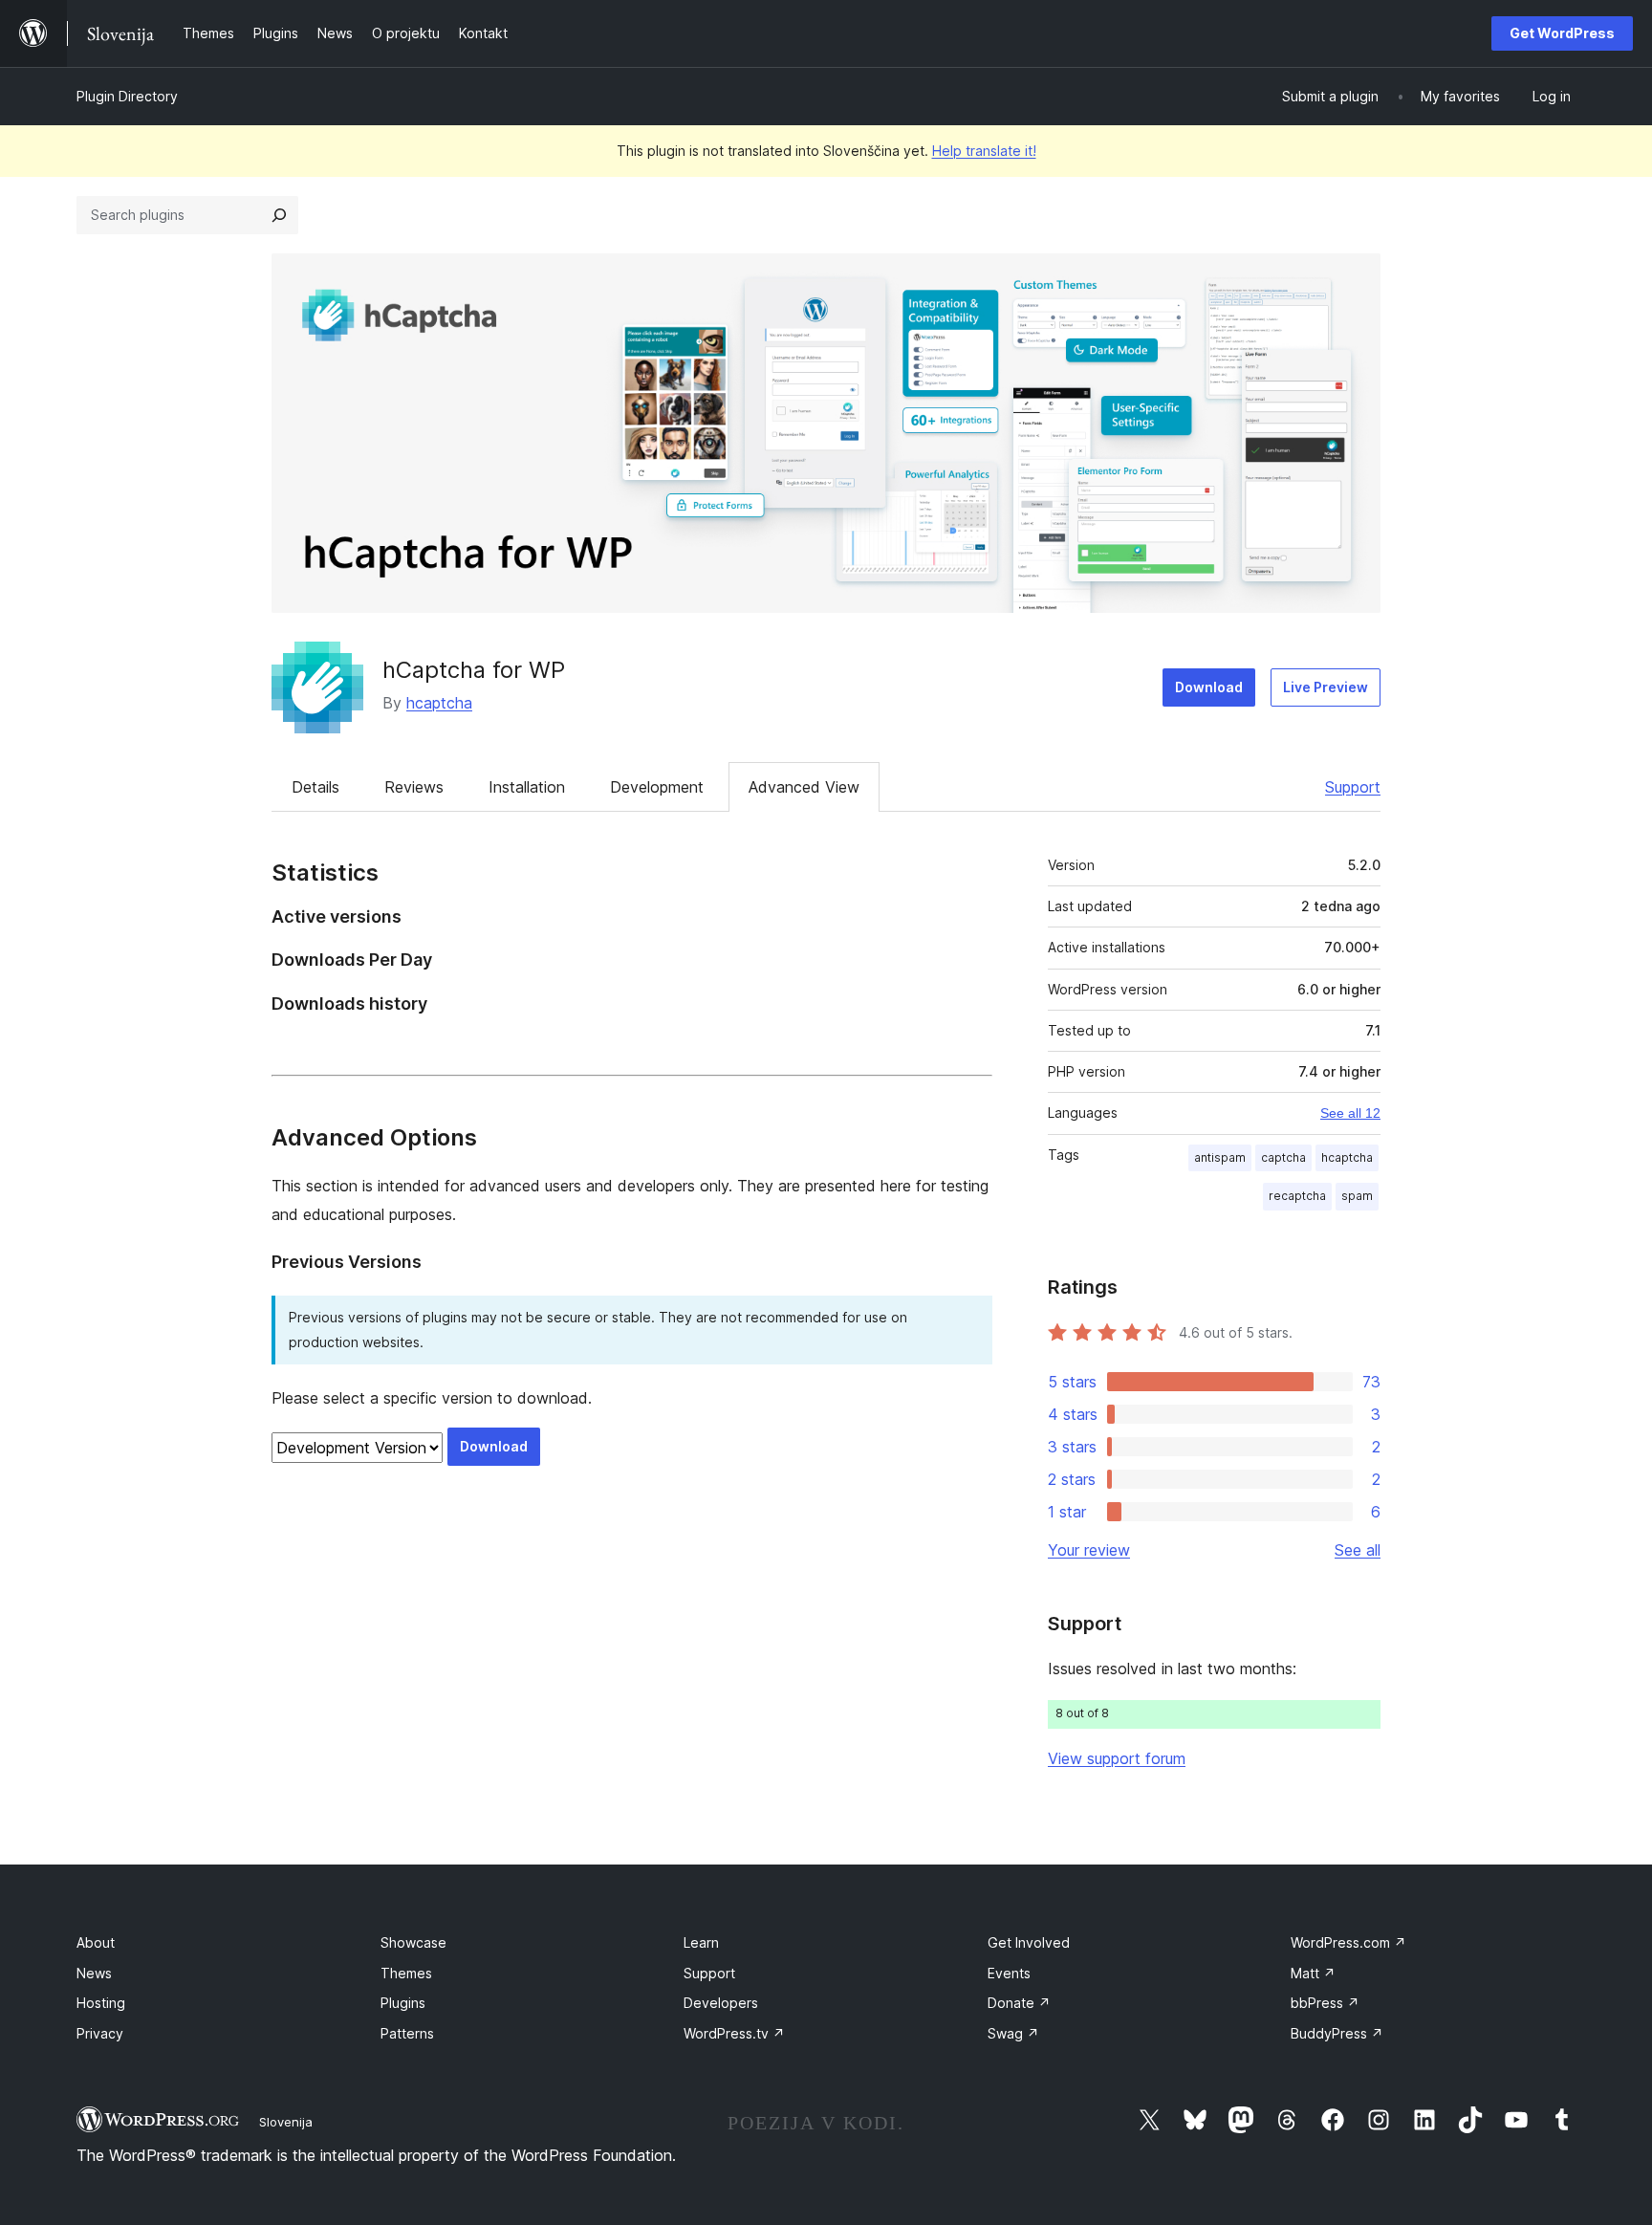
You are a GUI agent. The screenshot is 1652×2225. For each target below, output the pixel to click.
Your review (1089, 1550)
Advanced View (804, 787)
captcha (1283, 1157)
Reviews (414, 787)
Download (1209, 687)
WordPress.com (1348, 1942)
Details (315, 787)
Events (1009, 1973)
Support (1353, 787)
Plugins (403, 2003)
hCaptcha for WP (474, 670)
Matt (1313, 1973)
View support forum (1117, 1758)
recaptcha (1297, 1196)
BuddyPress (1337, 2033)
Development (657, 787)
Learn (701, 1942)
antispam (1220, 1157)
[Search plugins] (279, 215)
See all (1358, 1550)
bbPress (1325, 2003)
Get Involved (1029, 1942)
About (96, 1942)
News (94, 1973)
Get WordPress (1562, 33)
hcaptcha (439, 703)
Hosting (101, 2003)
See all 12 (1350, 1113)
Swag (1013, 2033)
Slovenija (286, 2122)
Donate (1019, 2003)
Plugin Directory (127, 96)
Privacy (100, 2033)
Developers (721, 2003)
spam (1357, 1196)
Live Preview (1326, 687)
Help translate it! (984, 151)
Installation (527, 787)
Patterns (407, 2033)
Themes (406, 1973)
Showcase (413, 1942)
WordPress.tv (734, 2033)
